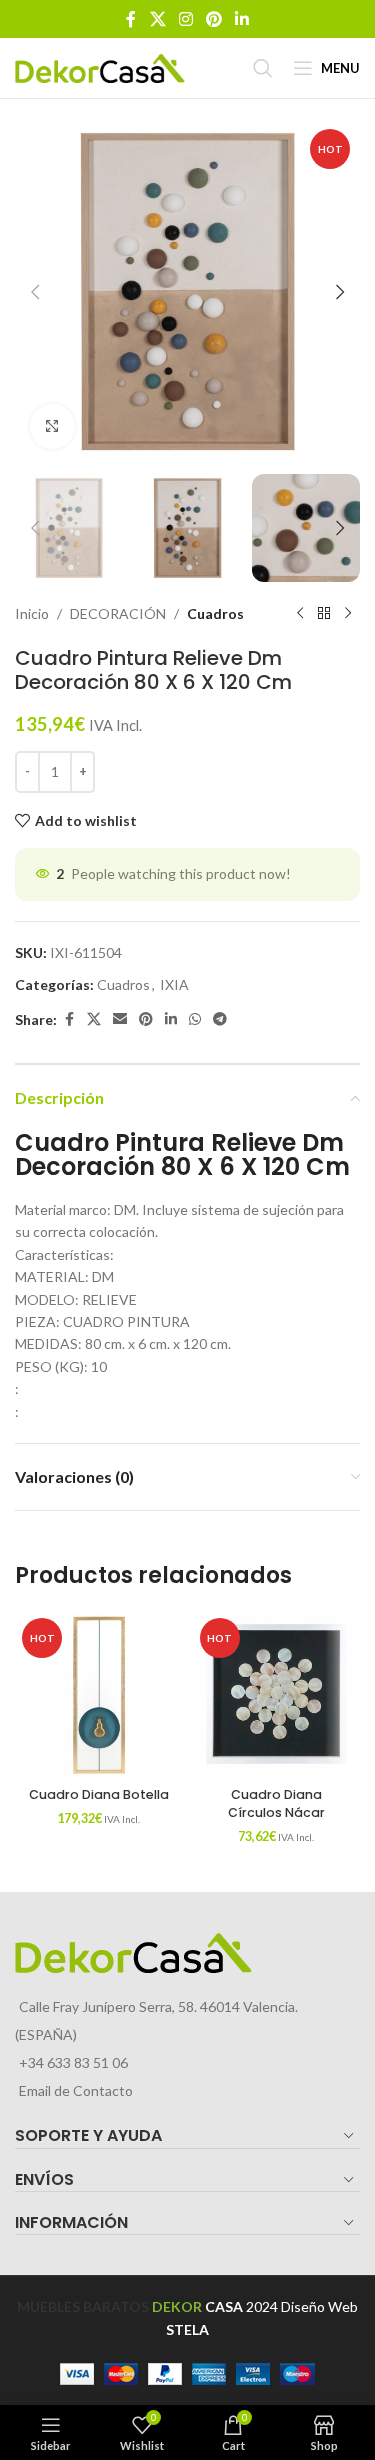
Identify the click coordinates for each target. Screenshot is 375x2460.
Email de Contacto (76, 2090)
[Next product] (348, 614)
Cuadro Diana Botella (99, 1794)
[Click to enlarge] (52, 426)
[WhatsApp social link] (195, 1019)
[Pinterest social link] (214, 19)
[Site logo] (100, 66)
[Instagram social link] (185, 19)
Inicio (32, 613)
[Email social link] (120, 1019)
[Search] (263, 68)
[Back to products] (324, 614)
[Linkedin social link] (242, 19)
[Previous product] (300, 614)
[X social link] (157, 19)
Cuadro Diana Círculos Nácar (276, 1803)
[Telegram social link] (220, 1019)
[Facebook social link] (131, 19)
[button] (35, 292)
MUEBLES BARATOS (83, 2306)
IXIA (174, 984)
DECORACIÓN (118, 613)
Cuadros (215, 613)
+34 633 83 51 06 (73, 2062)
